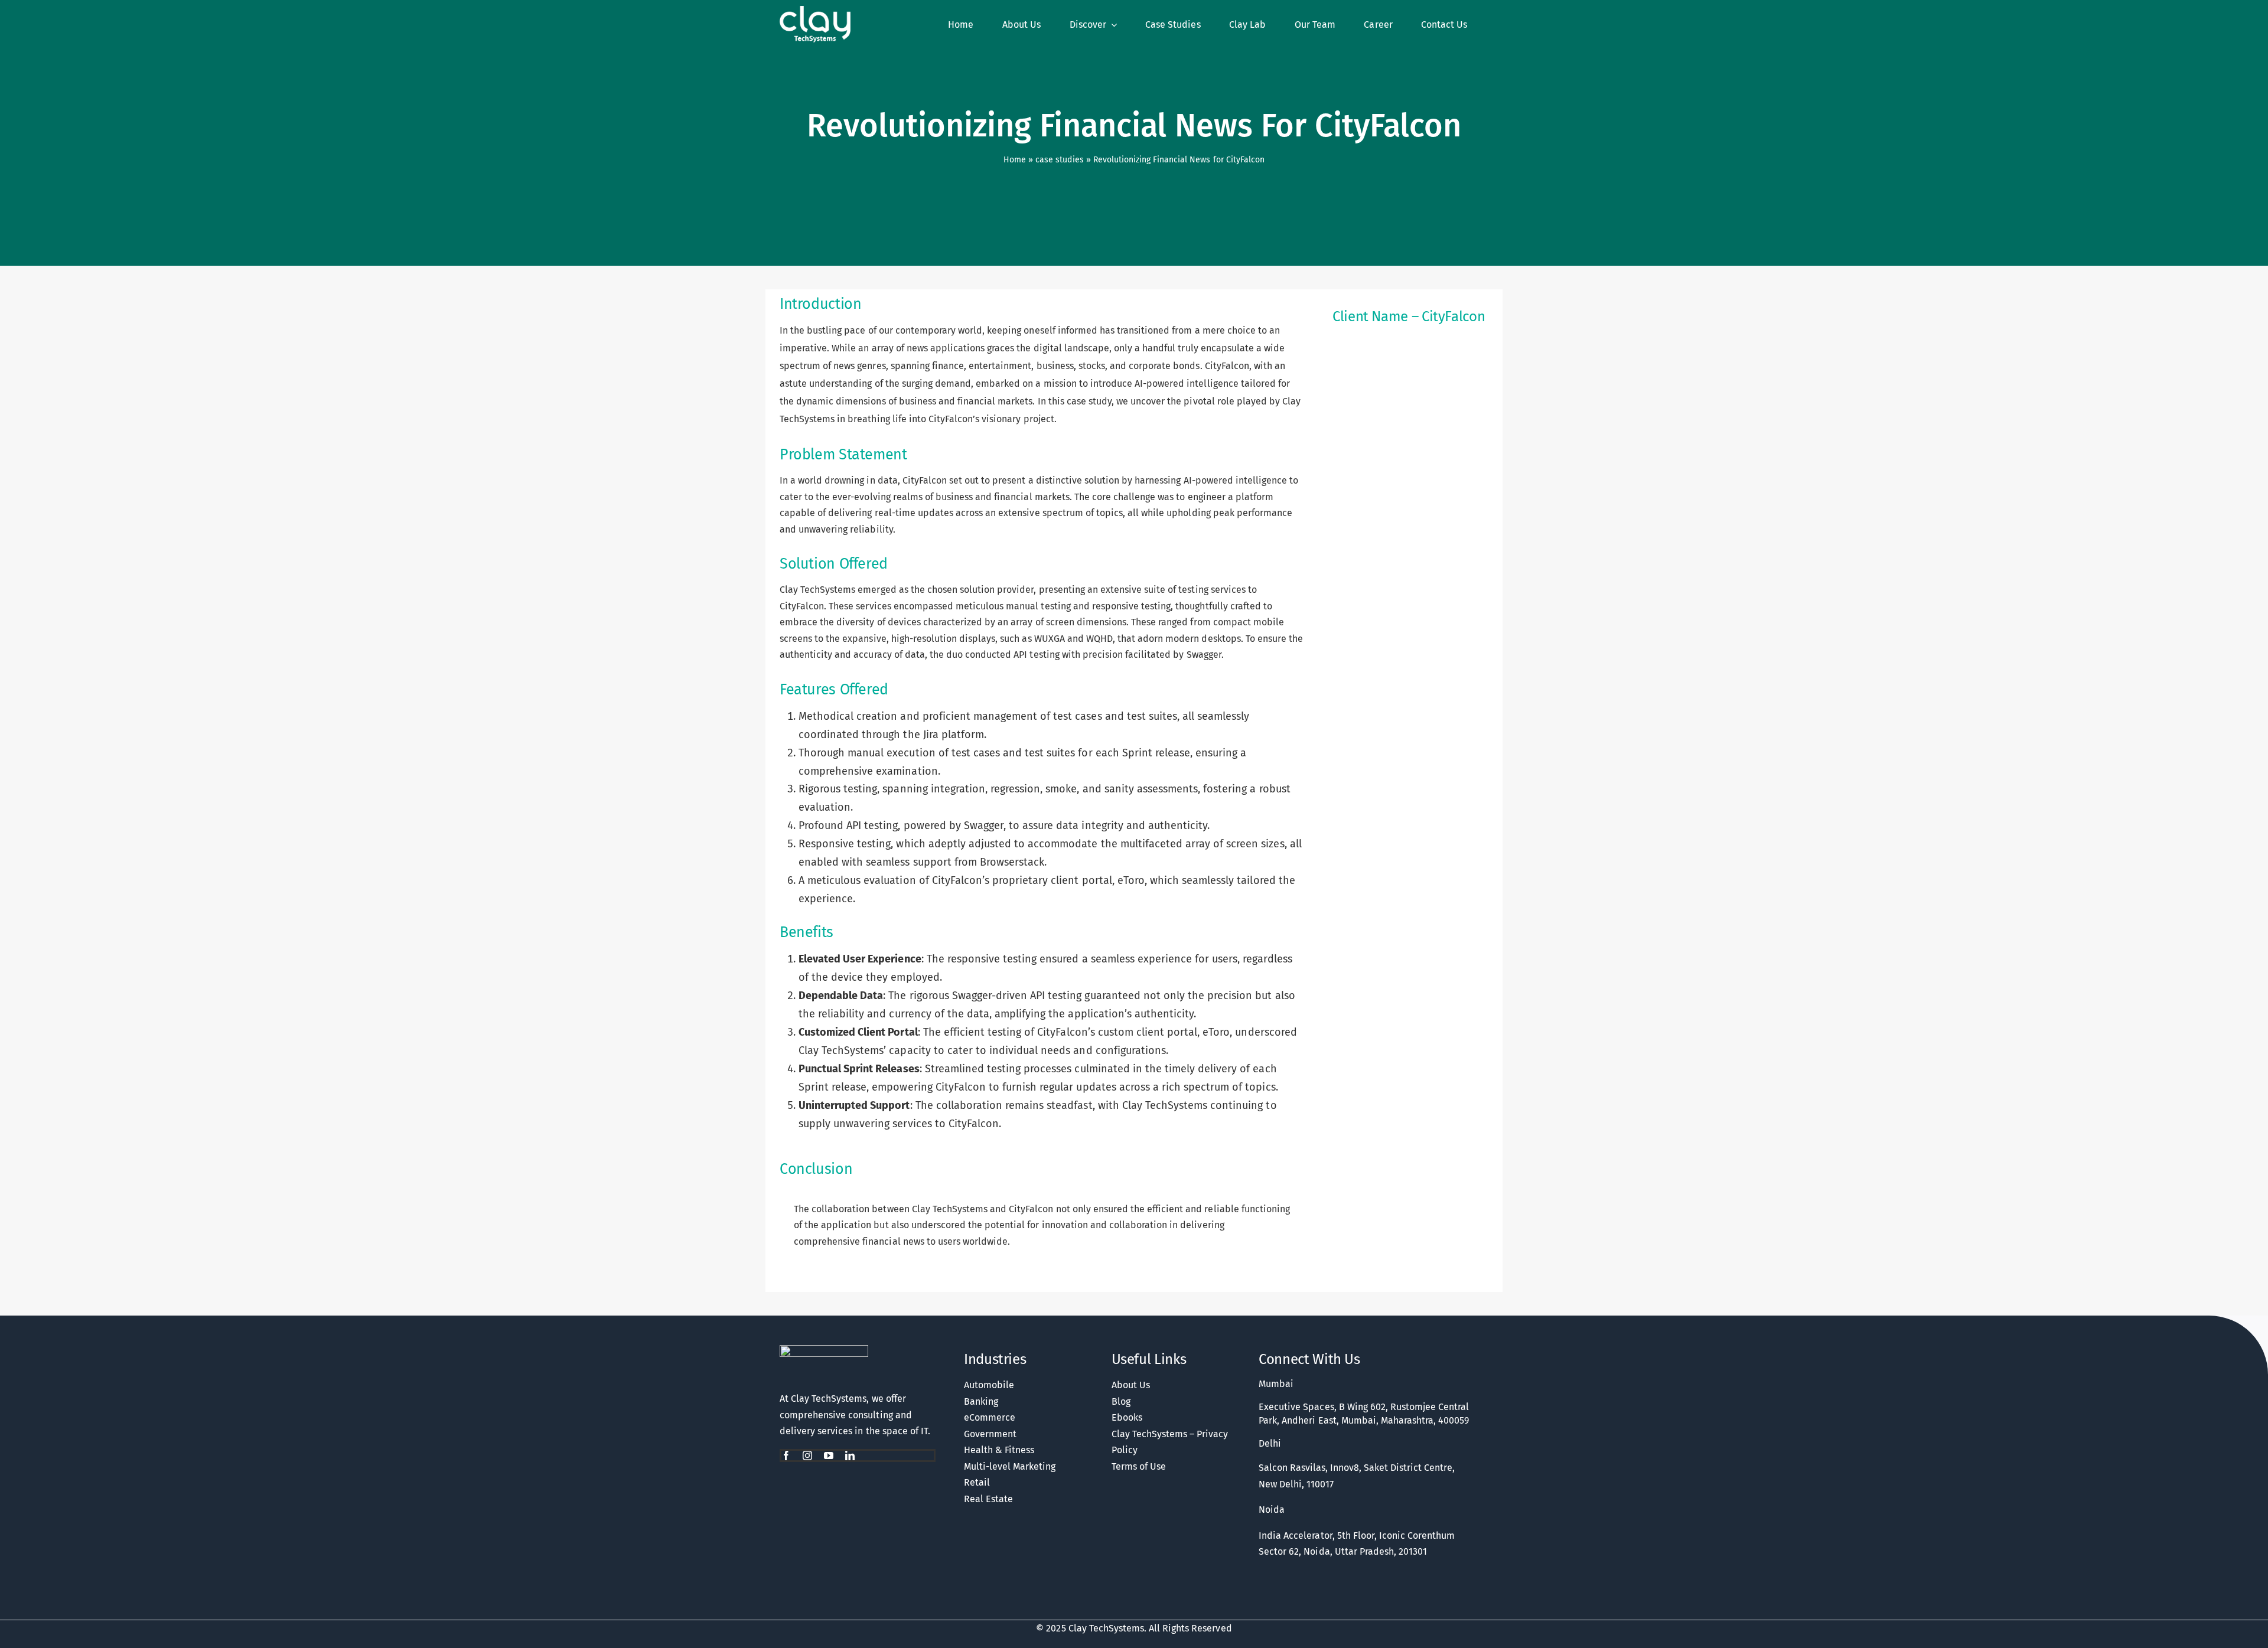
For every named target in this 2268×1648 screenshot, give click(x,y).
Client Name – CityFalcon (1409, 316)
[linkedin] (850, 1456)
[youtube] (829, 1456)
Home (1015, 160)
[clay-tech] (824, 1350)
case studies (1059, 160)
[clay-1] (815, 11)
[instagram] (807, 1456)
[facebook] (786, 1456)
